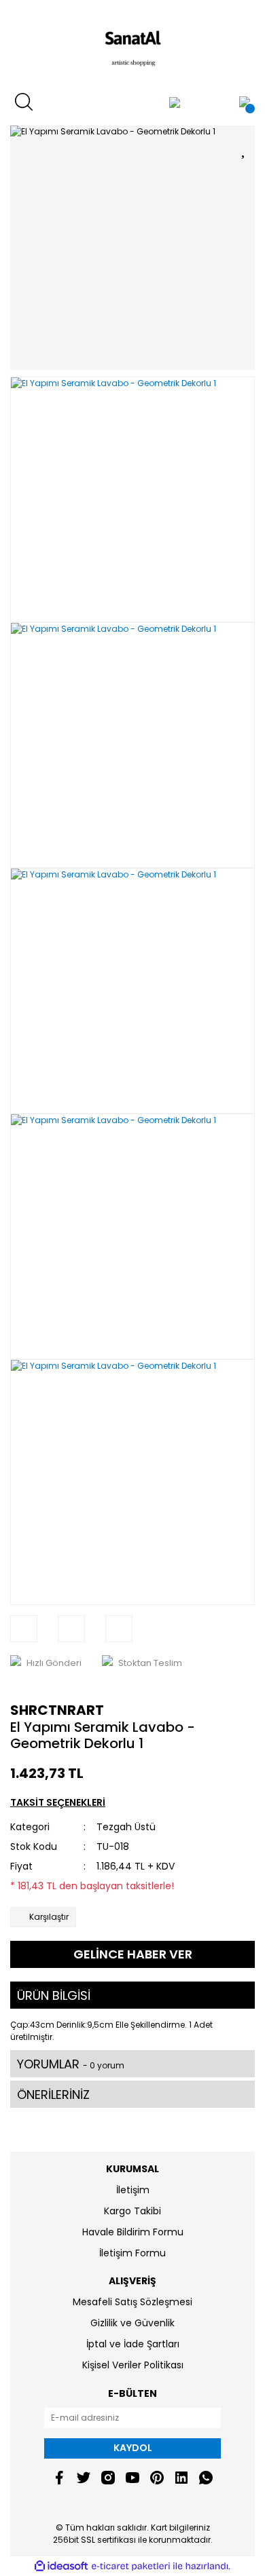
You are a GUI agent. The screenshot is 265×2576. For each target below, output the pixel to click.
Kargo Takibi (132, 2211)
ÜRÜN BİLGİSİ (54, 1995)
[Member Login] (175, 102)
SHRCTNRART (57, 1710)
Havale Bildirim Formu (133, 2232)
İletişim (133, 2190)
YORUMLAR (71, 2064)
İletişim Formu (132, 2253)
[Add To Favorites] (245, 148)
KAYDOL (133, 2448)
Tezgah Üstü (126, 1827)
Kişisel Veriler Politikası (133, 2365)
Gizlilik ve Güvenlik (132, 2323)
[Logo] (132, 44)
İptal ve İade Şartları (133, 2344)
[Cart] (245, 102)
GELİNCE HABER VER (133, 1954)
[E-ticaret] (131, 2566)
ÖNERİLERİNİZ (53, 2095)
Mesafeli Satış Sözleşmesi (132, 2302)
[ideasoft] (61, 2566)
